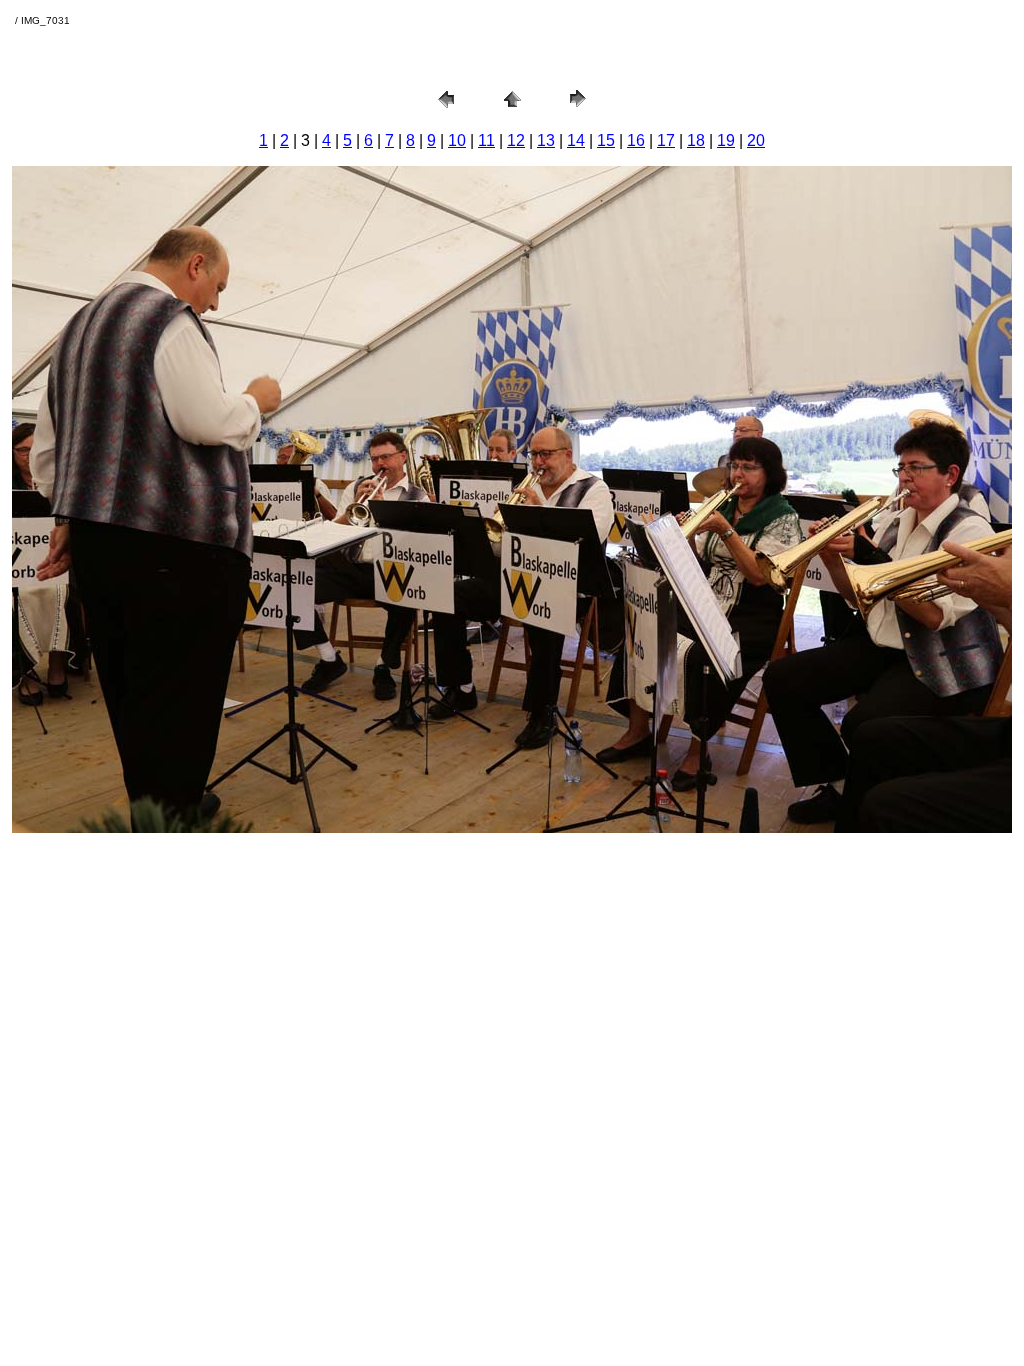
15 (606, 140)
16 (636, 140)
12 (516, 140)
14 (576, 140)
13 (546, 140)
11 (486, 140)
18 (696, 140)
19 (726, 140)
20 (756, 140)
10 (457, 140)
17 (666, 140)
